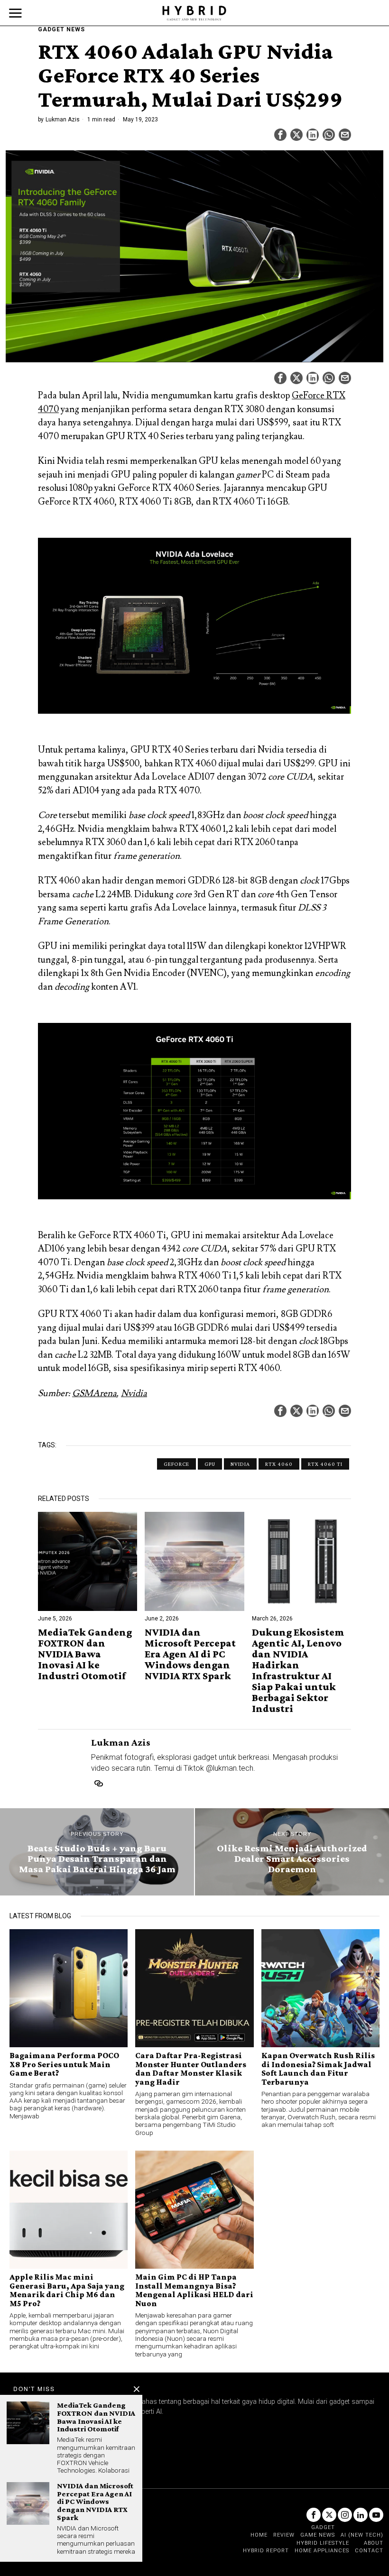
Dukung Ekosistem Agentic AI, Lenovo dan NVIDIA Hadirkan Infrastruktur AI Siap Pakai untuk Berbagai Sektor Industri (298, 1670)
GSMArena (94, 1393)
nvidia (240, 1464)
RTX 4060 (279, 1464)
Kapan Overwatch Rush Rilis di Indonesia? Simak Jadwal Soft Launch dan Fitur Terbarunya (318, 2069)
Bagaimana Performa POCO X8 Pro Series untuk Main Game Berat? (64, 2064)
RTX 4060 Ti (325, 1464)
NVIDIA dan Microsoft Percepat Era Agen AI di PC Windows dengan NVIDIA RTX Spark (190, 1654)
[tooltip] (280, 135)
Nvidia (134, 1393)
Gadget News (61, 29)
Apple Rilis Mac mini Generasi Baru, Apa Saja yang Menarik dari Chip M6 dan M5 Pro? (67, 2290)
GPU (210, 1464)
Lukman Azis (63, 120)
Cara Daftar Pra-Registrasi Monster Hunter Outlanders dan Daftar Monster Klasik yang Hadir (191, 2069)
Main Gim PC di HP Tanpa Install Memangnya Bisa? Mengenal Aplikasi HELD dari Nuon (194, 2290)
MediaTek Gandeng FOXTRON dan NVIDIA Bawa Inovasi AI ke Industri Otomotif (85, 1654)
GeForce (176, 1464)
